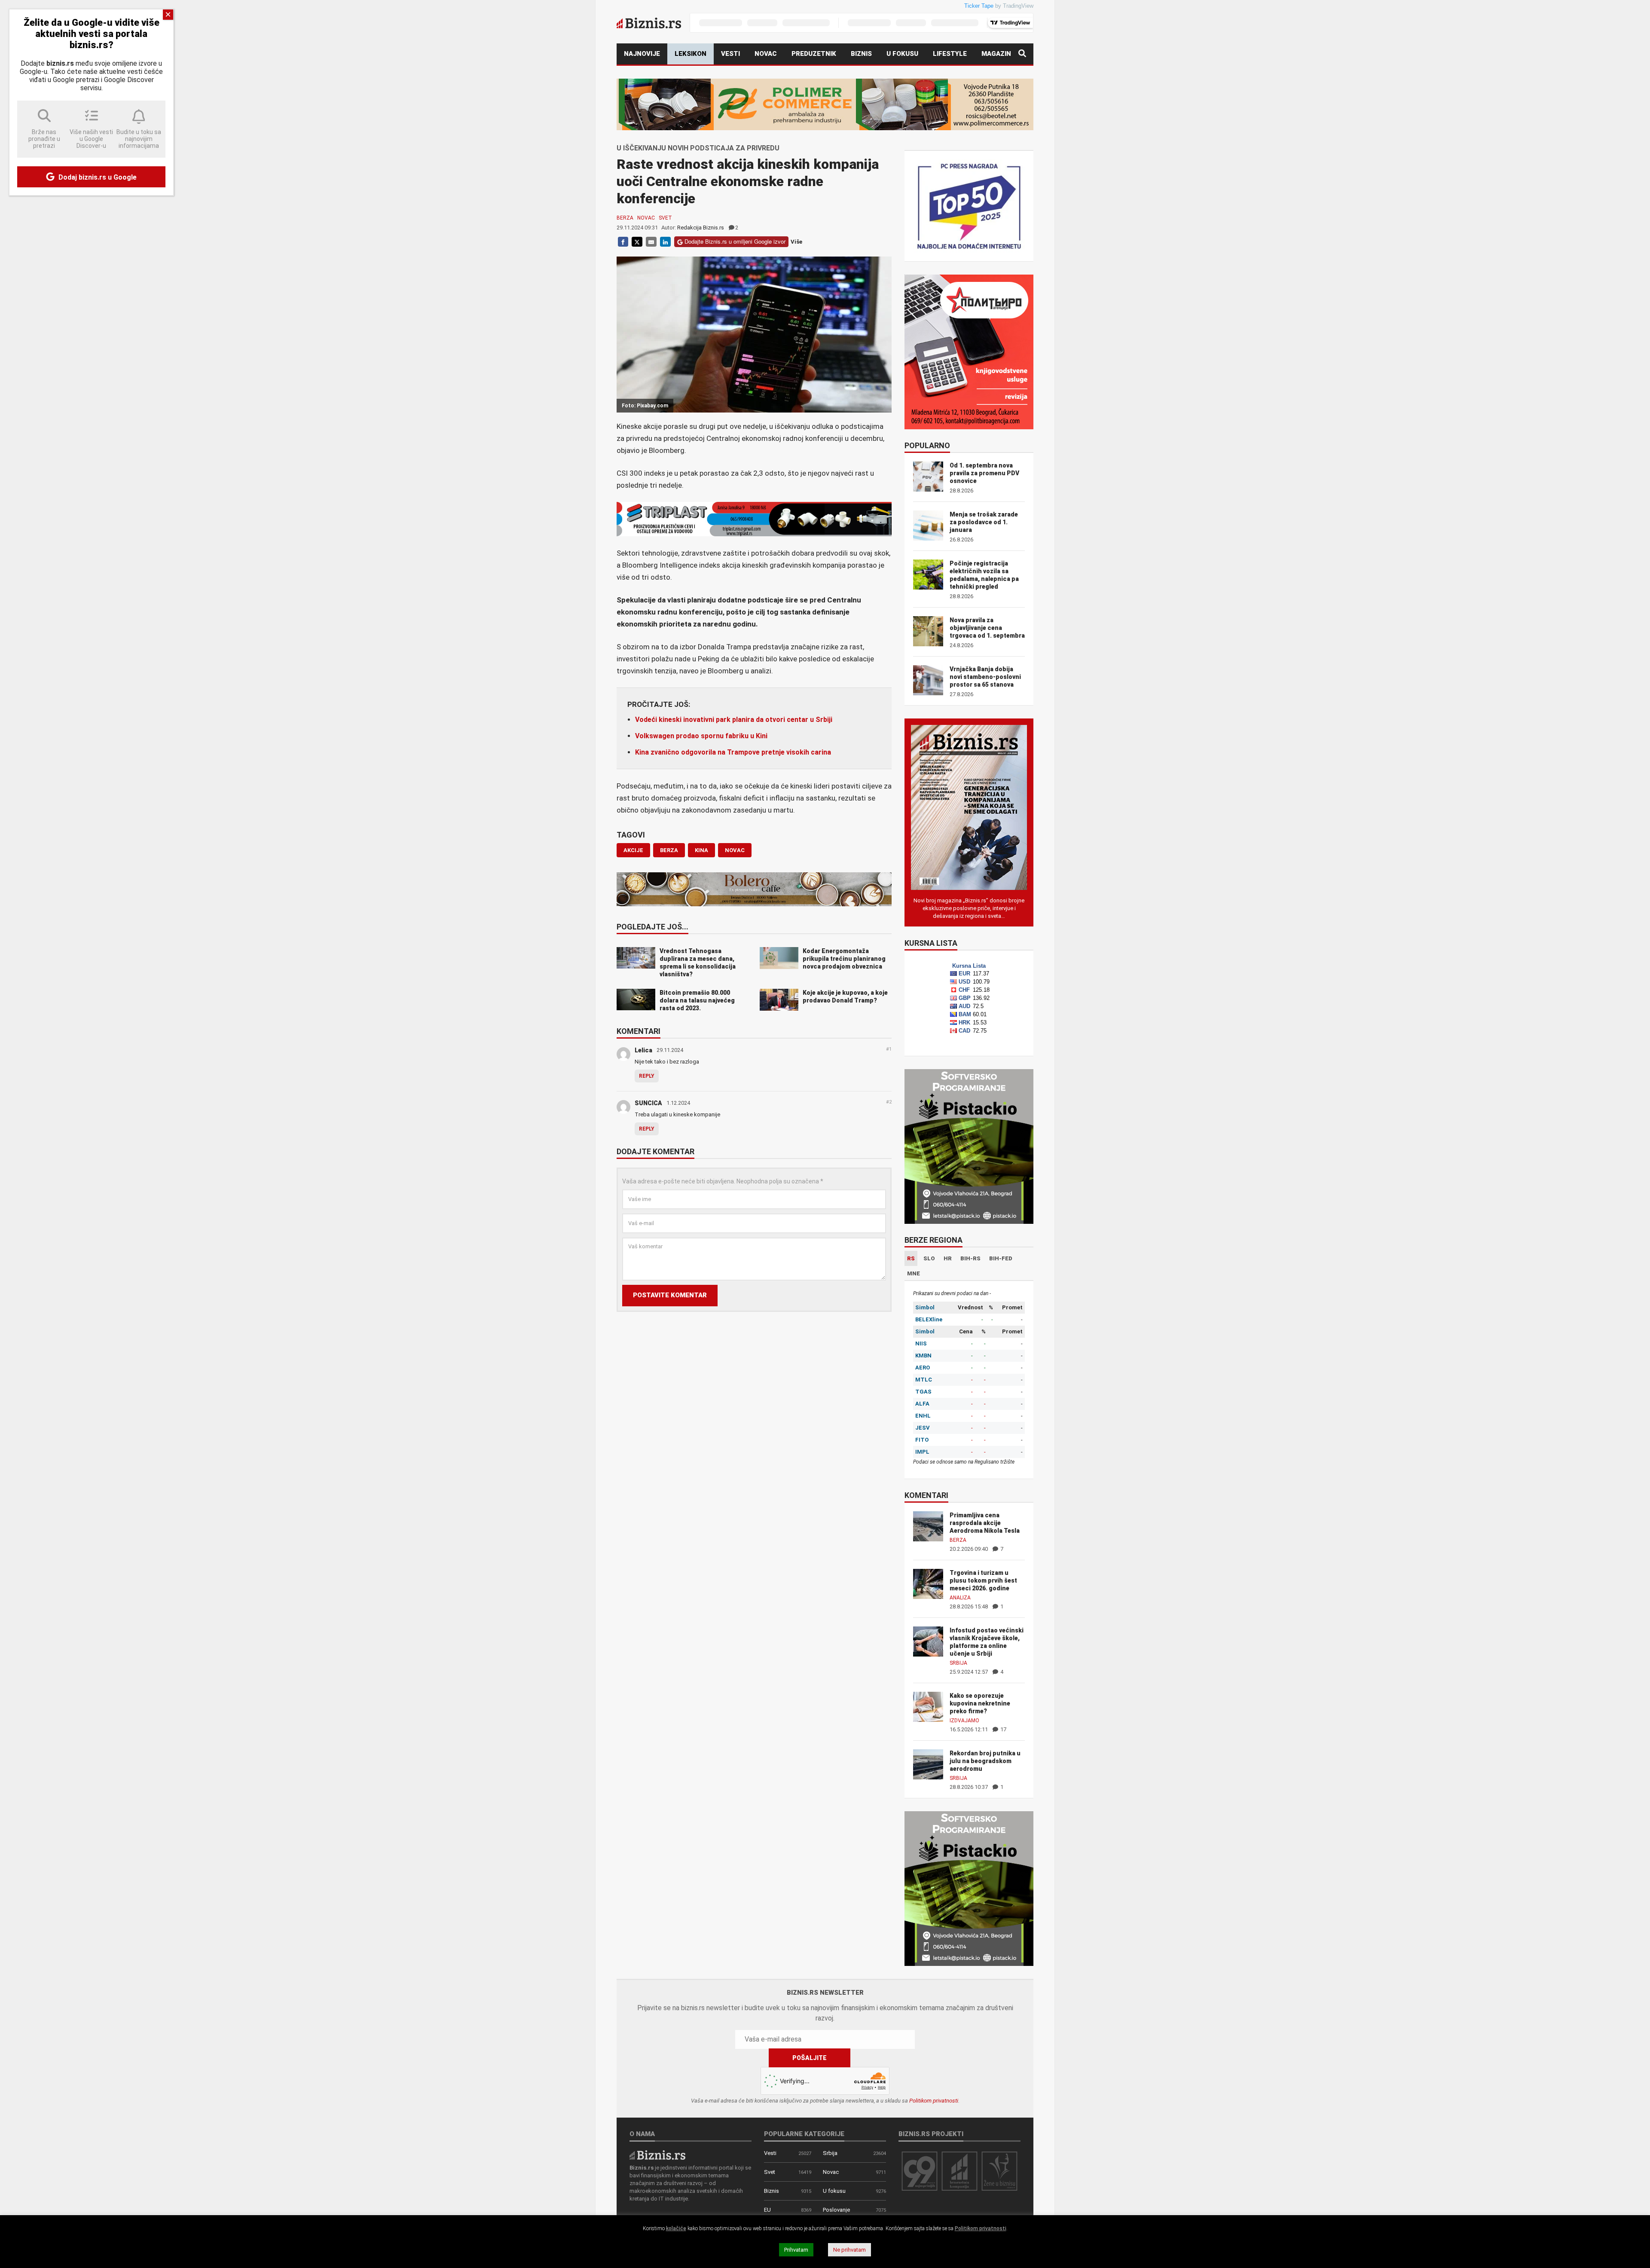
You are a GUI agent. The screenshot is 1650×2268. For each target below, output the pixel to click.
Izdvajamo (964, 1721)
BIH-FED (1001, 1258)
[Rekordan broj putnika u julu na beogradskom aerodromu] (928, 1764)
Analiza (960, 1598)
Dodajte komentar (655, 1152)
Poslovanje (836, 2210)
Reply (647, 1076)
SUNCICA (648, 1103)
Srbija (958, 1663)
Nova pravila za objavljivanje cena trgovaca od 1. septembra (987, 628)
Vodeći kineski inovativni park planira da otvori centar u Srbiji (734, 720)
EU (767, 2210)
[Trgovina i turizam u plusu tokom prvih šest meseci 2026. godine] (928, 1583)
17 (1003, 1729)
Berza (625, 218)
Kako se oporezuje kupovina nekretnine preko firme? (980, 1703)
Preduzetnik (814, 54)
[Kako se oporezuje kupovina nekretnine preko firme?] (928, 1706)
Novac (766, 54)
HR (948, 1258)
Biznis (861, 54)
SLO (929, 1258)
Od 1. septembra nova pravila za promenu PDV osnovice (984, 473)
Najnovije (642, 54)
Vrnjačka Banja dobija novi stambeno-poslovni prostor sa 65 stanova (985, 677)
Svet (665, 218)
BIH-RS (970, 1258)
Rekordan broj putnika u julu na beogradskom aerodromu (985, 1761)
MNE (914, 1273)
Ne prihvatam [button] (849, 2250)
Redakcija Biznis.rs (701, 228)
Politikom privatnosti (934, 2101)
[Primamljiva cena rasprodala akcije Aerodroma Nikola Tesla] (928, 1526)
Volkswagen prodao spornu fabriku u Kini (701, 736)
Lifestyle (950, 54)
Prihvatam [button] (796, 2250)
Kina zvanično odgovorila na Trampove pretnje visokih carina (733, 752)
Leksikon (691, 54)
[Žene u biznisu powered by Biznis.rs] (999, 2171)
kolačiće (676, 2228)
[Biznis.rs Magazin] (969, 807)
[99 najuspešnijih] (920, 2171)
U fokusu (902, 54)
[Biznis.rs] (657, 2154)
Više (796, 242)
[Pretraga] (1022, 54)
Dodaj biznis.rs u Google (97, 177)
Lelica (643, 1050)
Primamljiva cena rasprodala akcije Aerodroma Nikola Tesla (985, 1523)
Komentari (639, 1032)
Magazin (996, 54)
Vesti (730, 54)
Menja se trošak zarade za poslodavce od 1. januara (984, 522)
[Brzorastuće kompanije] (959, 2171)
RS (911, 1258)
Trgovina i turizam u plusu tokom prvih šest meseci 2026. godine (983, 1580)
